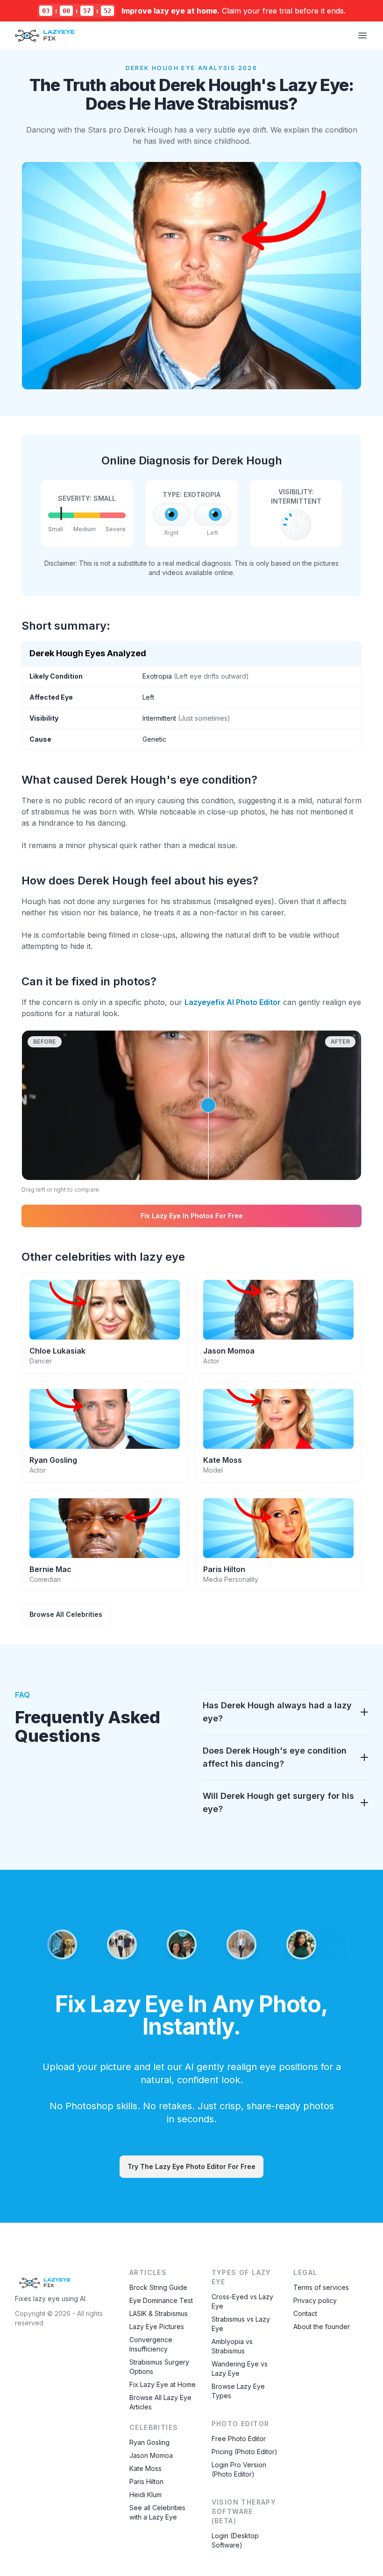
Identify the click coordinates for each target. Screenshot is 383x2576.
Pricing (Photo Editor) (245, 2452)
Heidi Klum (145, 2495)
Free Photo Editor (239, 2439)
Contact (305, 2313)
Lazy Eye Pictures (157, 2327)
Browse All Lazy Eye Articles (160, 2402)
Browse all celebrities (66, 1614)
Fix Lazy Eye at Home (163, 2384)
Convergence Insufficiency (151, 2344)
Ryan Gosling (149, 2442)
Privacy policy (315, 2300)
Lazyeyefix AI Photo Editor (233, 1002)
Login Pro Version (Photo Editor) (239, 2469)
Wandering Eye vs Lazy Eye (240, 2369)
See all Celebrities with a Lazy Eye (157, 2512)
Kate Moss (145, 2468)
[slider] (191, 1105)
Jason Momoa (151, 2455)
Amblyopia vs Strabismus (232, 2346)
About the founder (322, 2327)
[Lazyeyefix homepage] (45, 35)
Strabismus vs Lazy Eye (241, 2324)
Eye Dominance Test (161, 2300)
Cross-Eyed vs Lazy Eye (242, 2301)
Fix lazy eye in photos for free (192, 1216)
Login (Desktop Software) (235, 2540)
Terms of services (321, 2287)
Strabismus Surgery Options (159, 2367)
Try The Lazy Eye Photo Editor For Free (191, 2166)
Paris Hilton (146, 2481)
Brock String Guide (158, 2287)
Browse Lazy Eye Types (238, 2391)
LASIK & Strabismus (159, 2313)
